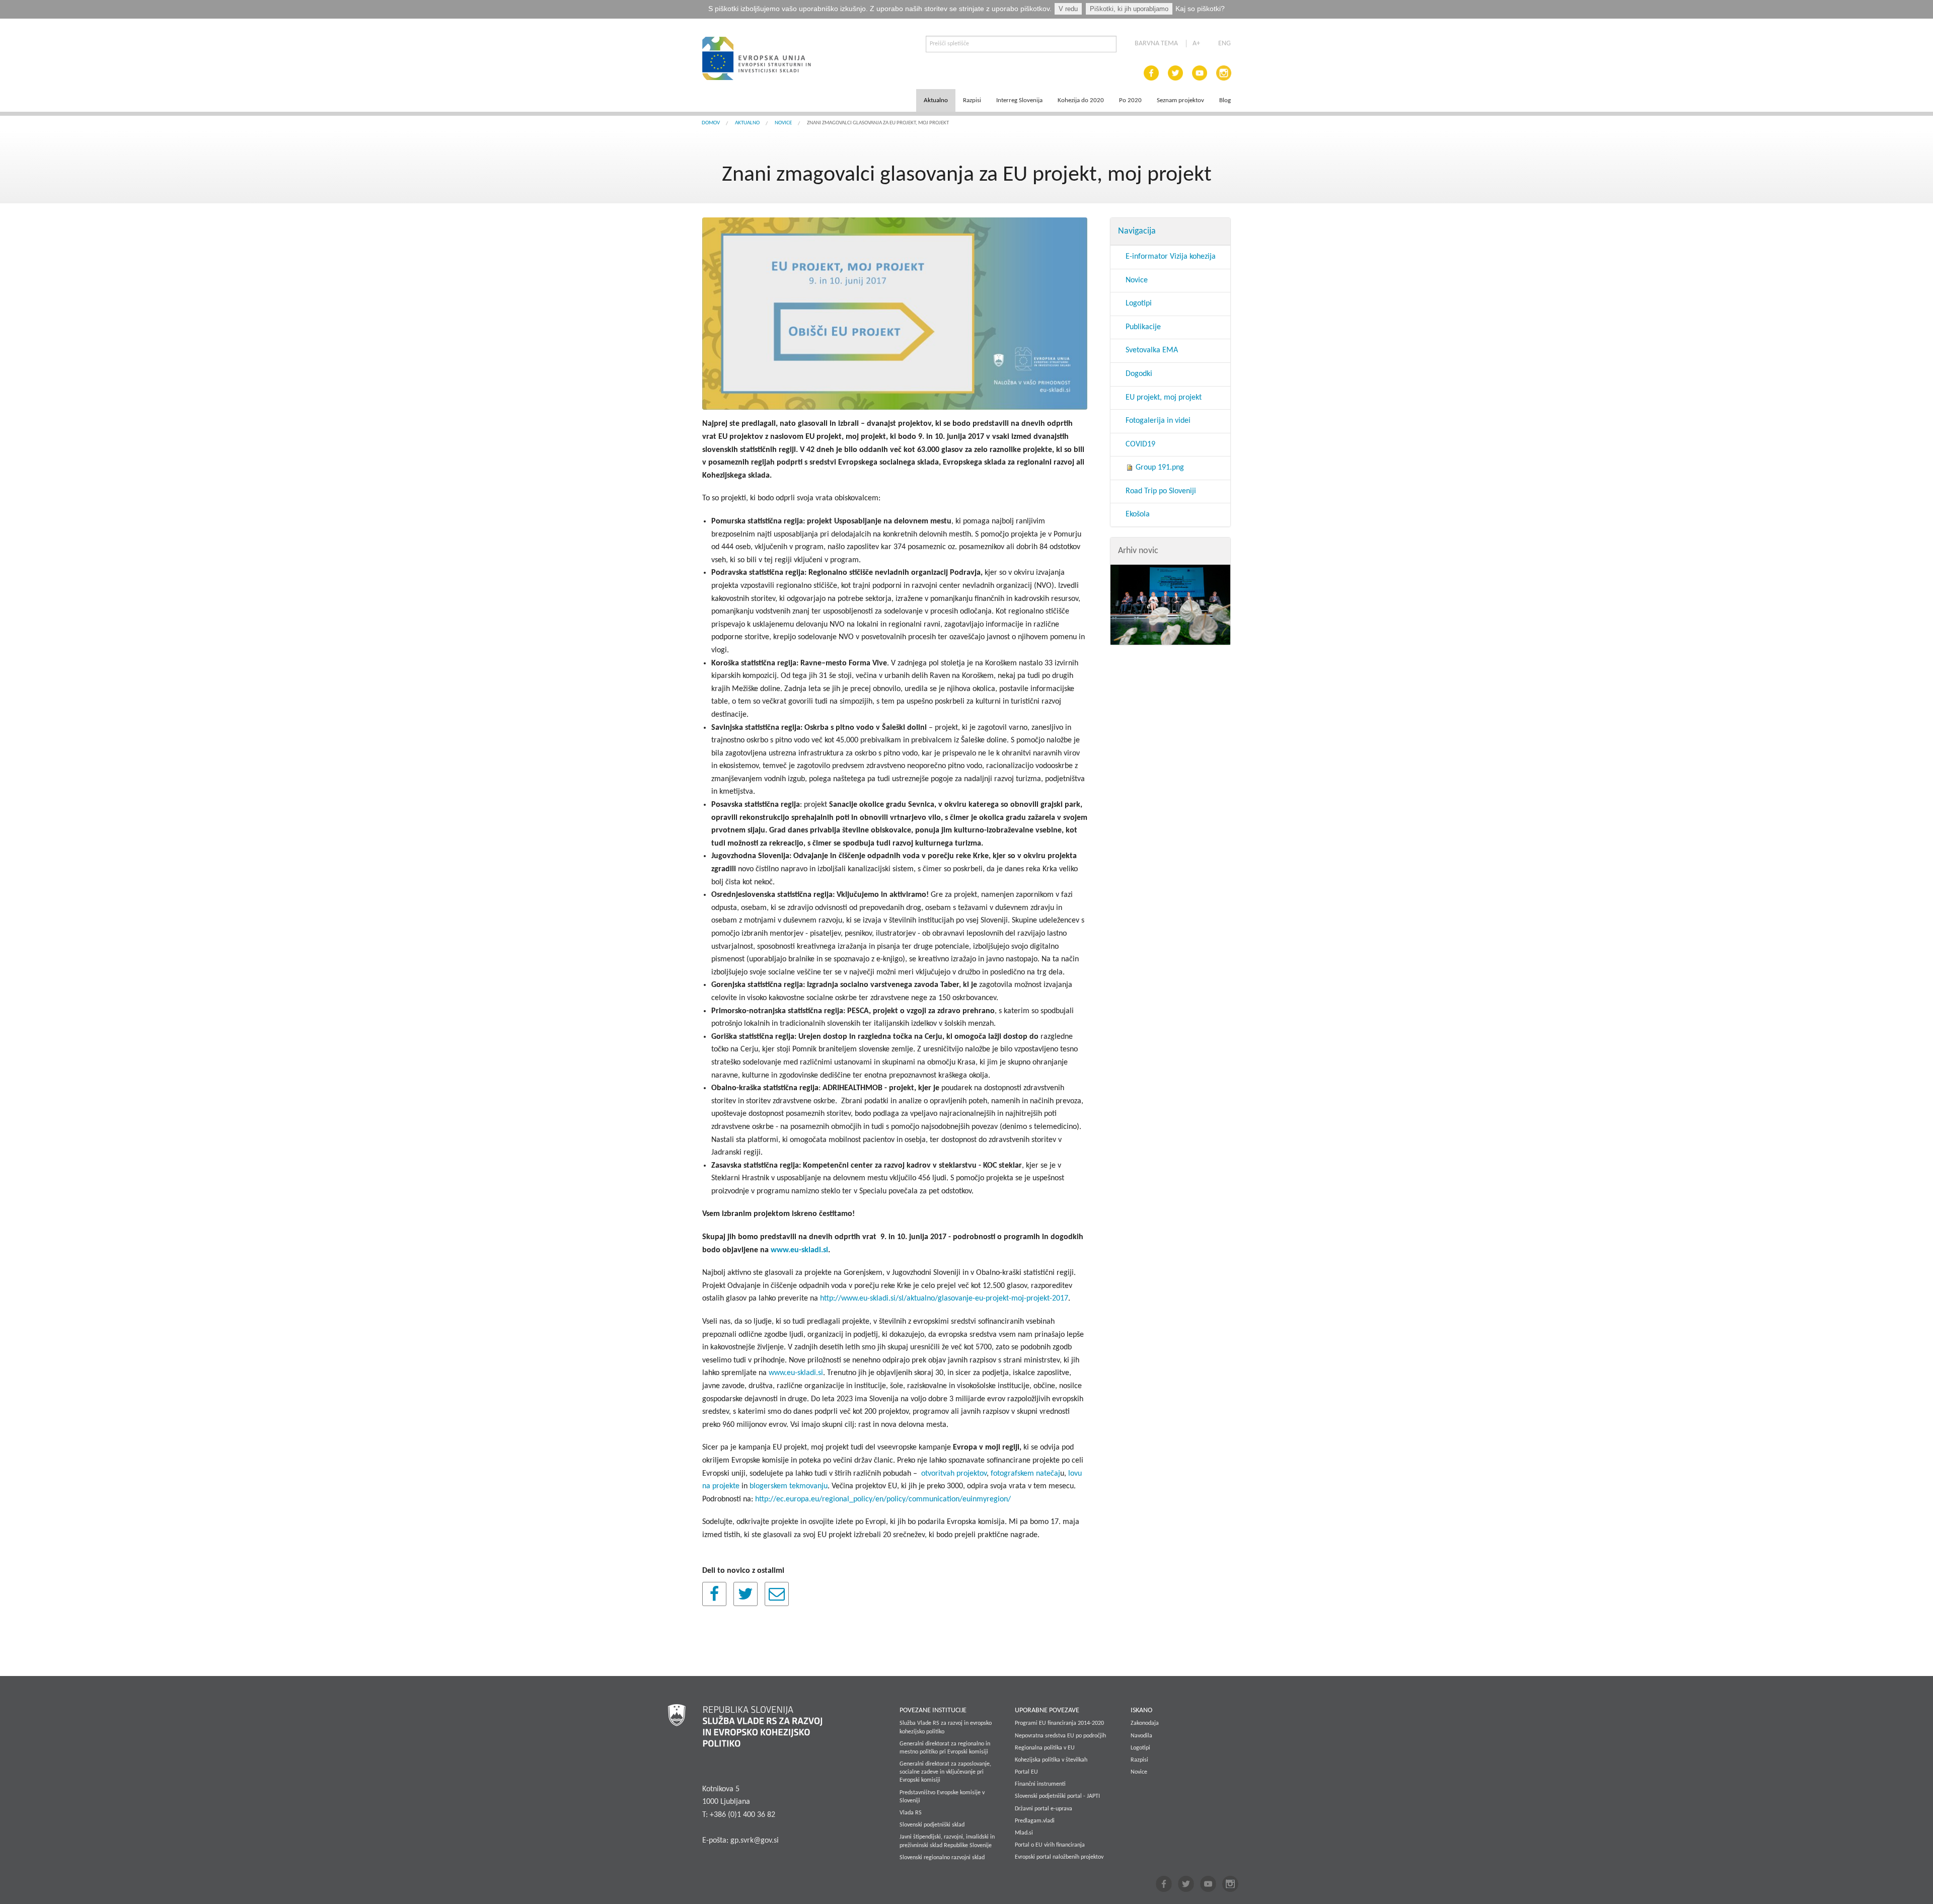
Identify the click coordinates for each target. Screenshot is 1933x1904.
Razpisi (972, 100)
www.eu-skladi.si (796, 1373)
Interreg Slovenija (1019, 100)
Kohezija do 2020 (1081, 100)
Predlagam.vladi (1035, 1821)
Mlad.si (1024, 1833)
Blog (1225, 100)
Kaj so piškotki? (1200, 9)
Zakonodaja (1145, 1723)
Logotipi (1139, 303)
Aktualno (936, 100)
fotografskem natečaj (1025, 1474)
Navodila (1141, 1736)
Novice (783, 123)
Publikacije (1143, 327)
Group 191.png (1159, 468)
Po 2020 (1130, 100)
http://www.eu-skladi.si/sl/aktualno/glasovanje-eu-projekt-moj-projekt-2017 (944, 1299)
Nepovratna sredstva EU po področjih (1060, 1736)
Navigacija (1137, 231)
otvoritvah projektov (954, 1474)
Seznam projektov (1180, 100)
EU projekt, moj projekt (1164, 398)
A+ (1196, 44)
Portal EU (1026, 1772)
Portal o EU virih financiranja (1050, 1845)
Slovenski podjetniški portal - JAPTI (1057, 1796)
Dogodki (1139, 374)
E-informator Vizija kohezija (1171, 257)
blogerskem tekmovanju (789, 1486)
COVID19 (1140, 444)
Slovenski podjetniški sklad (932, 1825)
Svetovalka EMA (1152, 350)
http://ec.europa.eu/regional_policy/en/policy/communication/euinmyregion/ (883, 1499)
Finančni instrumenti (1040, 1784)
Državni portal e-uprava (1044, 1809)
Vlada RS (911, 1813)
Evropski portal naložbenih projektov (1059, 1857)
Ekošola (1138, 514)
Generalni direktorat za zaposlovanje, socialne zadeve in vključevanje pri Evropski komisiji (945, 1772)
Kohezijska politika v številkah (1051, 1760)
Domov (711, 123)
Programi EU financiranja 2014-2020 (1059, 1723)
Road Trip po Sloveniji (1161, 491)
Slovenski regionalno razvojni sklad (942, 1858)
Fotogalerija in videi (1158, 421)
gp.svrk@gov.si (755, 1841)
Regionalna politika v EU (1045, 1748)
